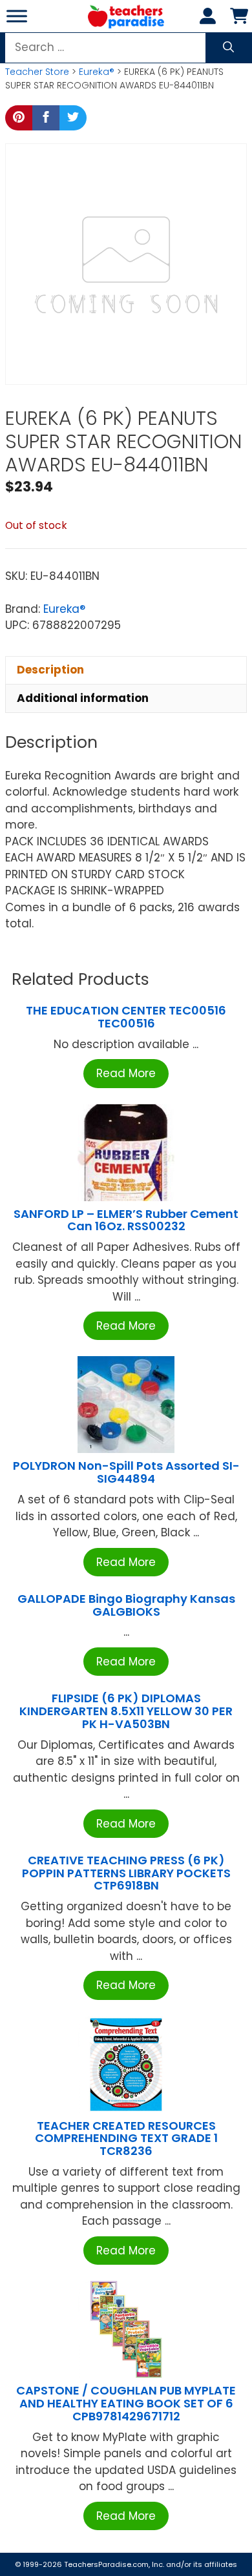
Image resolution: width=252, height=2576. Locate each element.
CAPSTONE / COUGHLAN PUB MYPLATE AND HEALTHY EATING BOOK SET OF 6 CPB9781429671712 (126, 2403)
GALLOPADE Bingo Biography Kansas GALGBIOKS (126, 1605)
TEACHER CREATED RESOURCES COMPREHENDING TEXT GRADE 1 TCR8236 (126, 2138)
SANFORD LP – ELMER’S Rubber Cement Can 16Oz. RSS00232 (126, 1220)
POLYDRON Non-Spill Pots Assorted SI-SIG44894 (126, 1472)
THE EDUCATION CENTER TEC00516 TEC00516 (126, 1017)
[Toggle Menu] (17, 16)
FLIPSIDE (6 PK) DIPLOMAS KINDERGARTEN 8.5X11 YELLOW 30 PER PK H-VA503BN (126, 1711)
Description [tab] (50, 670)
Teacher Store (37, 72)
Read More (126, 1073)
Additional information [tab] (83, 698)
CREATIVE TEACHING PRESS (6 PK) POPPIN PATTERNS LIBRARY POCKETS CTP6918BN (126, 1873)
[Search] (228, 48)
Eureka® (97, 72)
